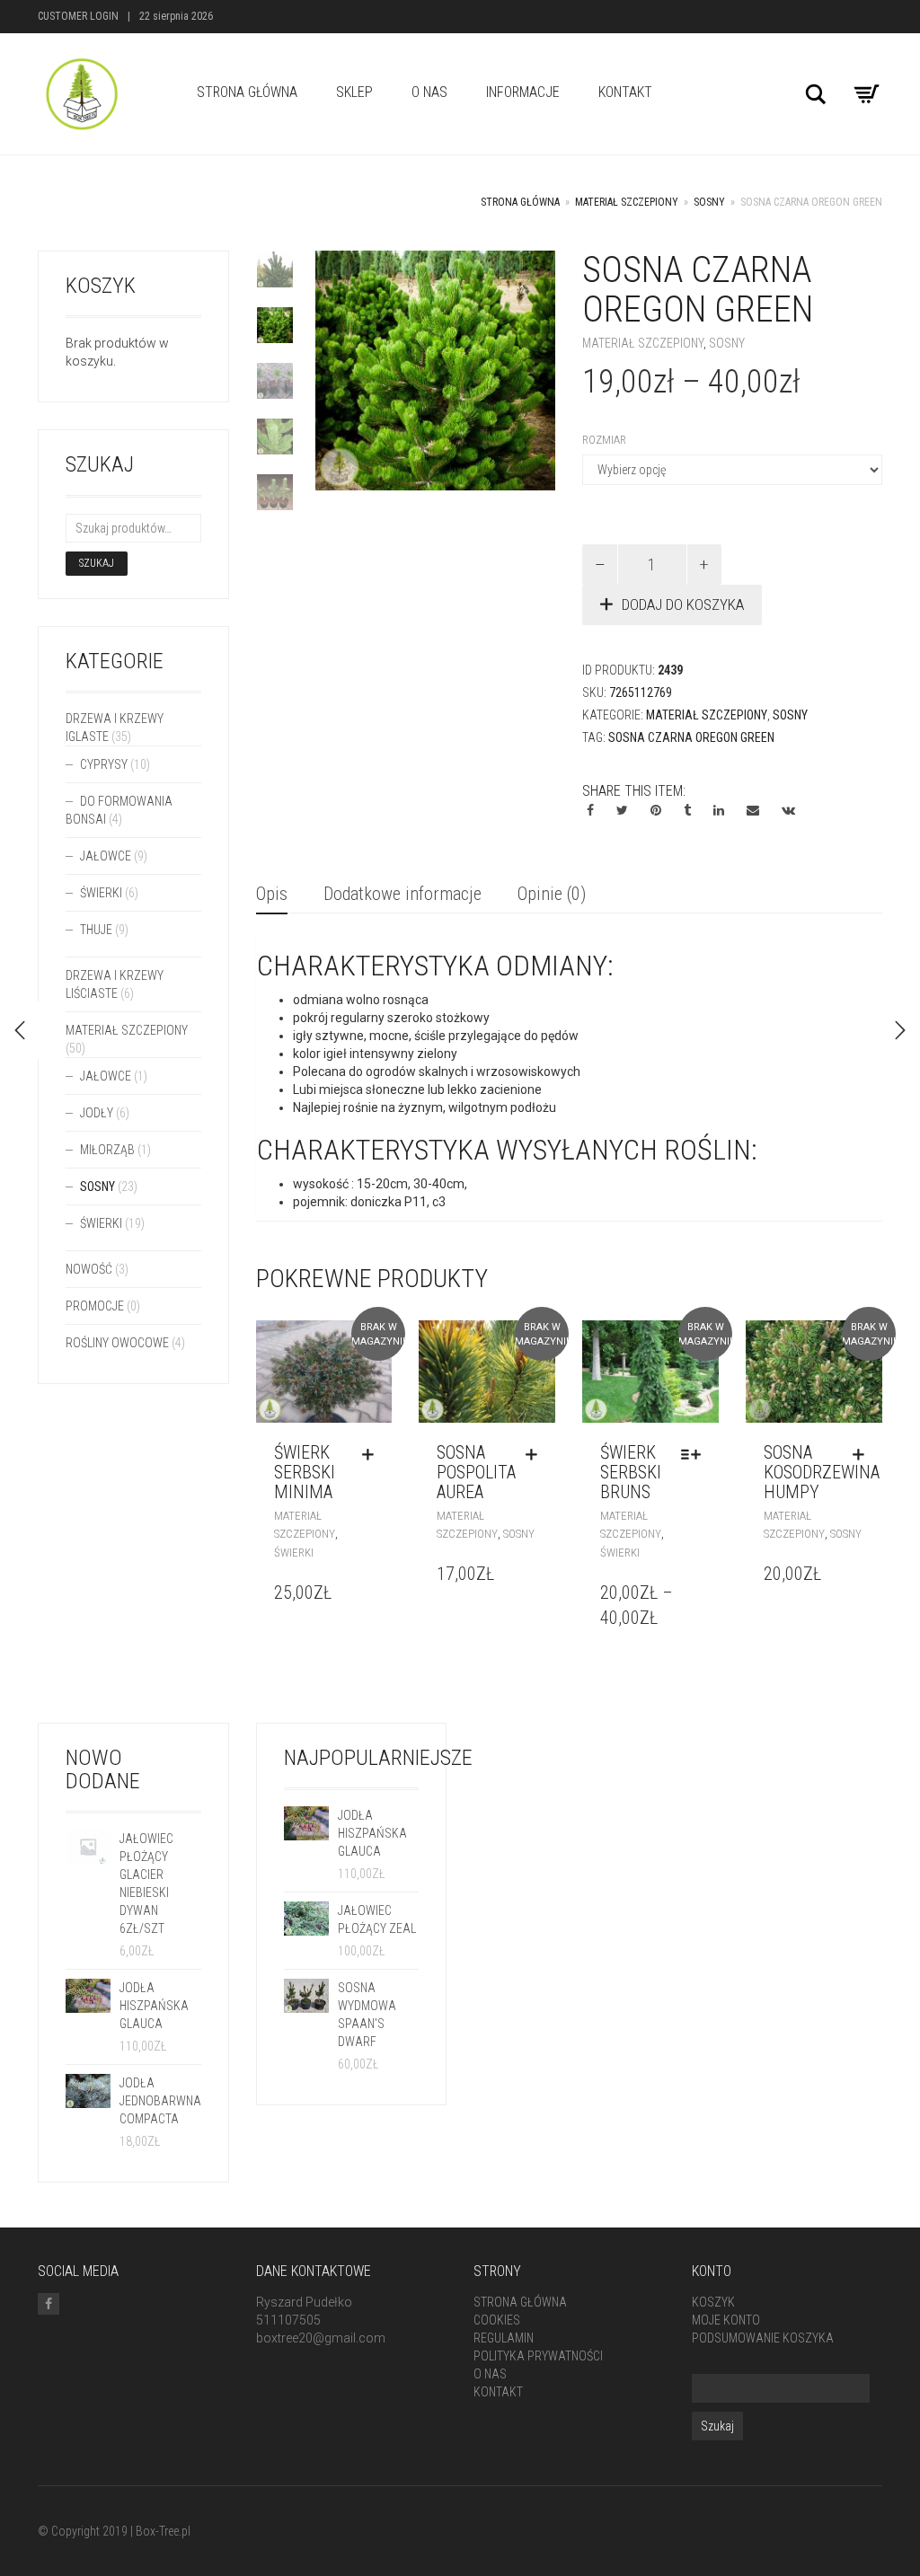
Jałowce (106, 856)
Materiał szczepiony (627, 202)
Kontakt (625, 92)
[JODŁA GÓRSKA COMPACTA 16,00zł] (900, 1030)
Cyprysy (104, 764)
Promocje (95, 1306)
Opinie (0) (552, 894)
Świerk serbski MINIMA (305, 1472)
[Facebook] (49, 2304)
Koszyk (713, 2302)
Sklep (354, 92)
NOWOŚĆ (89, 1269)
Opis (272, 894)
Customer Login (78, 16)
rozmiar (604, 440)
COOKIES (497, 2320)
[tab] (272, 895)
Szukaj (97, 563)
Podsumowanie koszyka (763, 2338)
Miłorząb (107, 1150)
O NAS (429, 92)
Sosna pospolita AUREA (476, 1472)
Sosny (709, 202)
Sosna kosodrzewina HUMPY (822, 1472)
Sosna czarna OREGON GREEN (691, 737)
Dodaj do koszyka (683, 604)
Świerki (294, 1553)
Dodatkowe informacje (402, 894)
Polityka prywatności (538, 2356)
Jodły (97, 1113)
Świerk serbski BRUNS (631, 1472)
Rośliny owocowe (117, 1343)
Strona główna (520, 202)
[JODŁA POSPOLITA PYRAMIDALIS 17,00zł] (20, 1030)
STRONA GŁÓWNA (247, 92)
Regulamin (504, 2338)
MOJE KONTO (726, 2320)
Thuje (96, 930)
